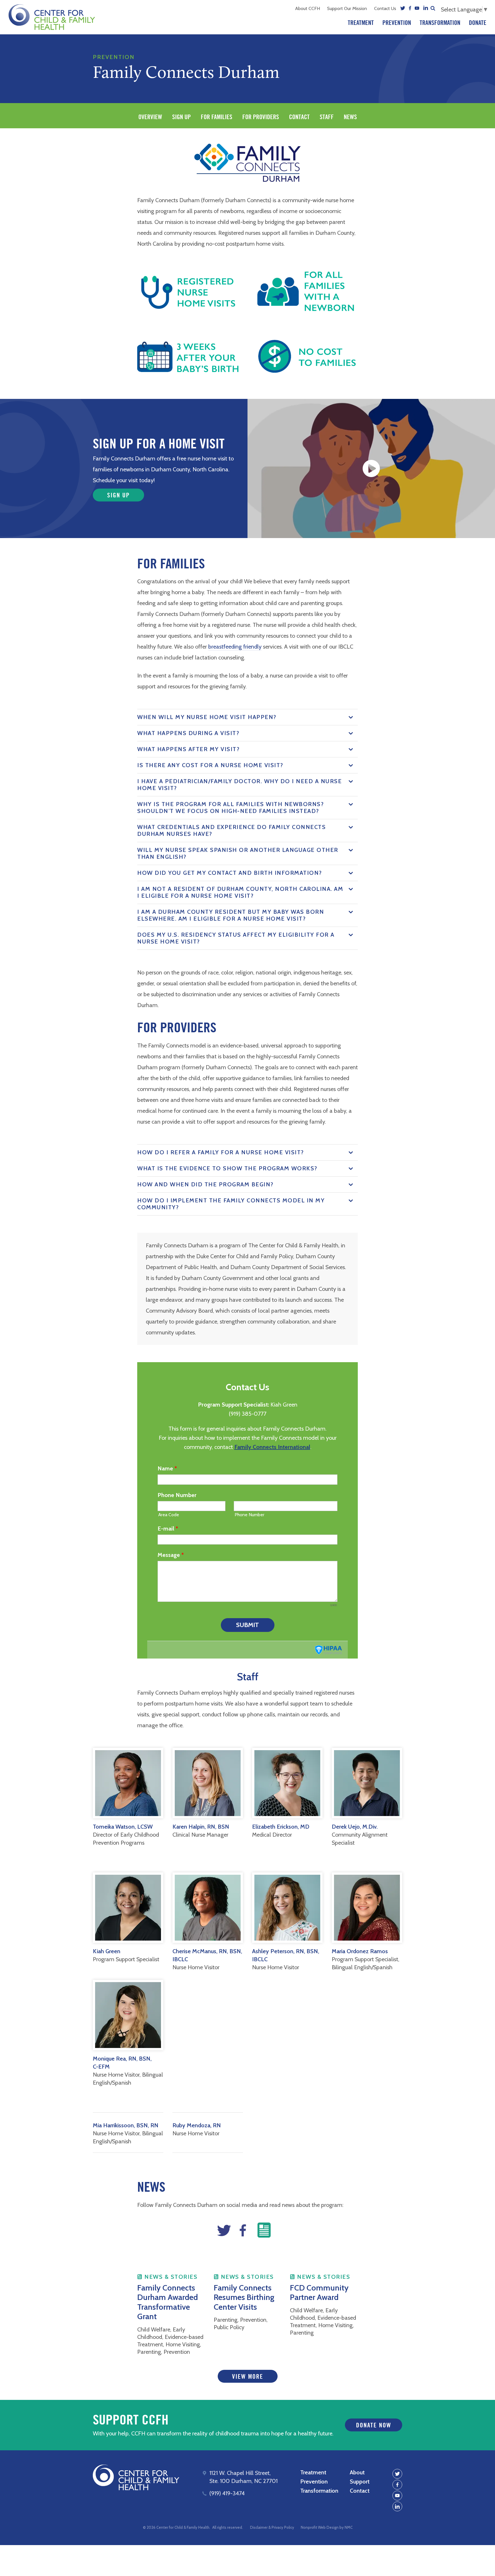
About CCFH (308, 8)
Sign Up (181, 117)
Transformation (440, 23)
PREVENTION (114, 57)
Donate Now (374, 2425)
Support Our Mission (347, 8)
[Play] (371, 468)
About (357, 2472)
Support (360, 2482)
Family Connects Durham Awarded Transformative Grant (168, 2302)
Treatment (361, 23)
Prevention (397, 23)
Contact (299, 117)
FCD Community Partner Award (319, 2293)
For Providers (261, 117)
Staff (327, 117)
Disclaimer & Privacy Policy (272, 2527)
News (350, 117)
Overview (150, 117)
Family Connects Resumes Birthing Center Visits (244, 2297)
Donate (478, 23)
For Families (217, 117)
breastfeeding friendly (235, 647)
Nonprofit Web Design (320, 2527)
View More (248, 2377)
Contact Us (385, 8)
